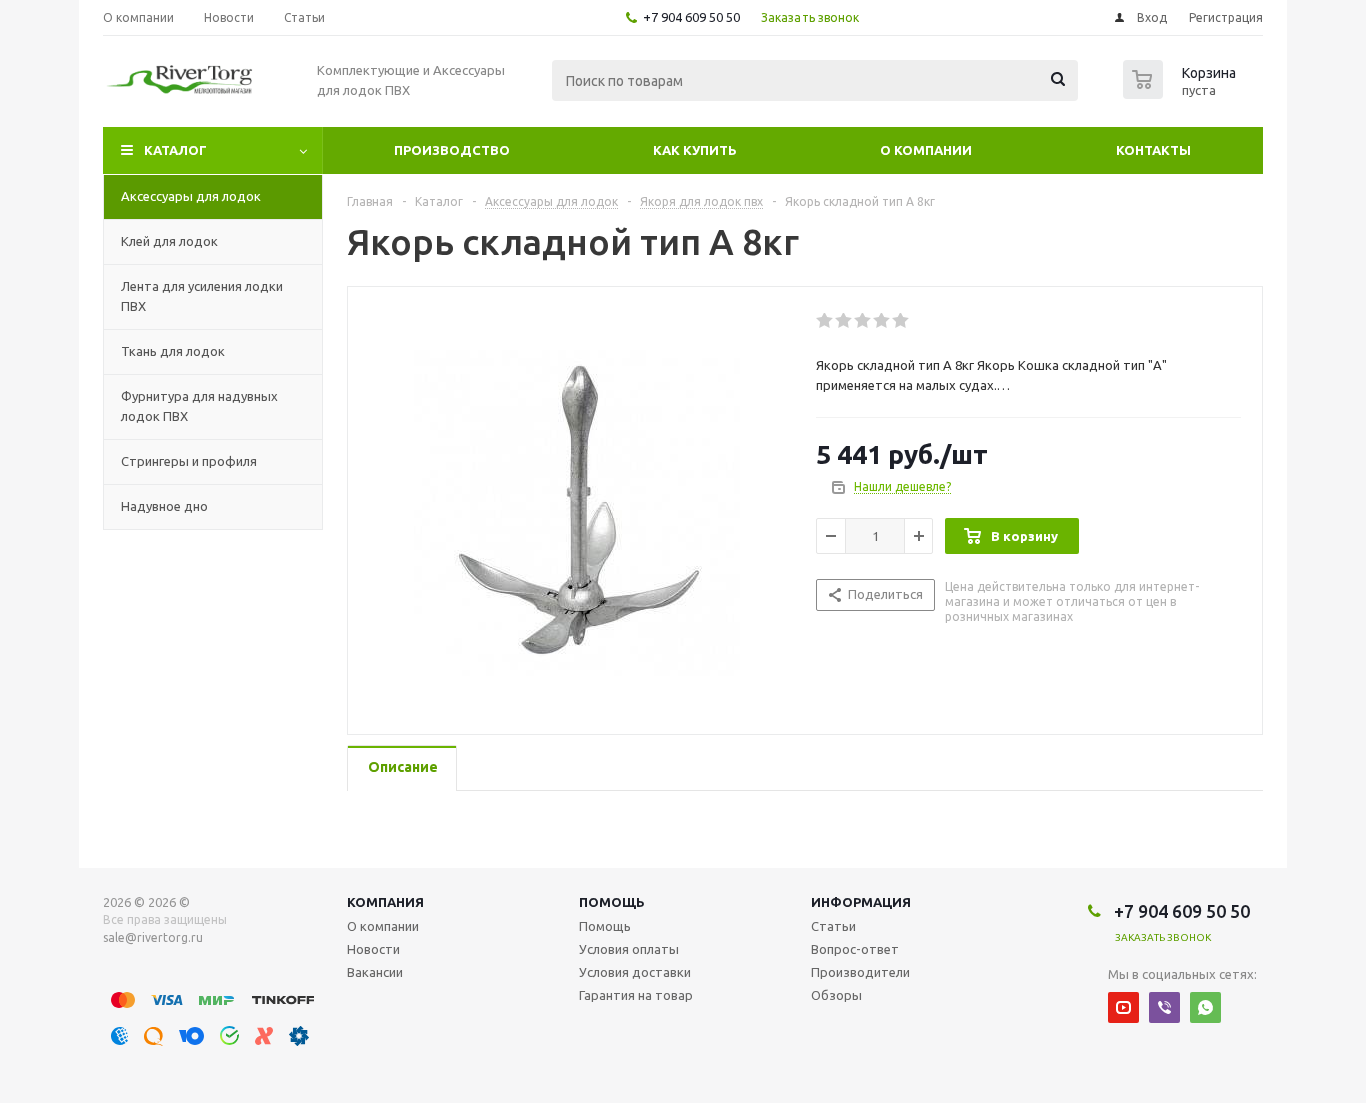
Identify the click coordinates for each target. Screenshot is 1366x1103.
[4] (882, 321)
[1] (825, 321)
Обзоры (836, 995)
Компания (385, 902)
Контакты (1153, 150)
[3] (863, 321)
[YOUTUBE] (1123, 1007)
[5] (901, 321)
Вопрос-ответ (855, 949)
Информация (861, 902)
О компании (926, 150)
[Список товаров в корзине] (1182, 93)
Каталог (175, 150)
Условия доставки (635, 972)
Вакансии (375, 972)
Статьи (833, 926)
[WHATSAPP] (1205, 1007)
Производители (860, 972)
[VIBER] (1164, 1007)
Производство (452, 150)
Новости (373, 949)
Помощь (612, 902)
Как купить (695, 150)
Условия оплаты (629, 949)
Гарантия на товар (636, 995)
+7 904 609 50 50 (691, 17)
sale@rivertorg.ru (153, 937)
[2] (844, 321)
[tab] (402, 768)
